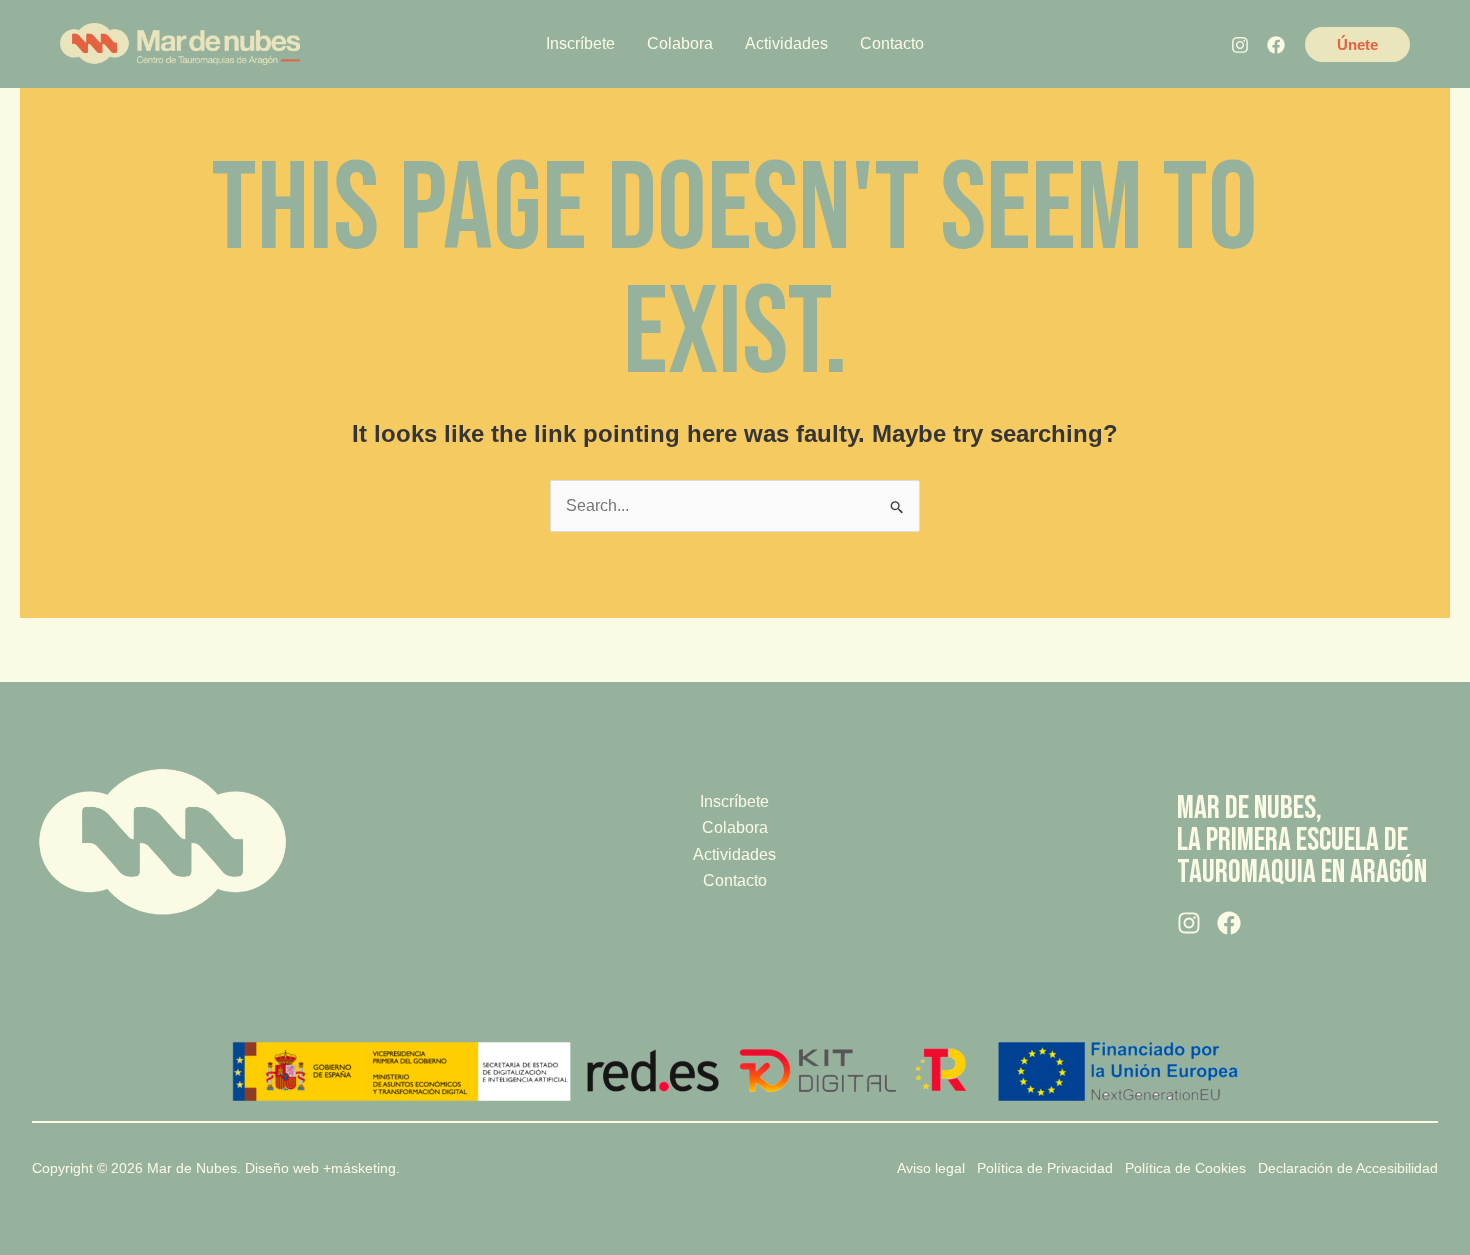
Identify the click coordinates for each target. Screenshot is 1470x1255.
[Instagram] (1240, 45)
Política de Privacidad (1045, 1168)
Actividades (734, 854)
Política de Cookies (1185, 1168)
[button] (1357, 44)
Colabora (735, 827)
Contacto (735, 880)
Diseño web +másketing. (322, 1168)
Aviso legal (931, 1168)
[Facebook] (1276, 45)
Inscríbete (734, 801)
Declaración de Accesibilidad (1348, 1168)
